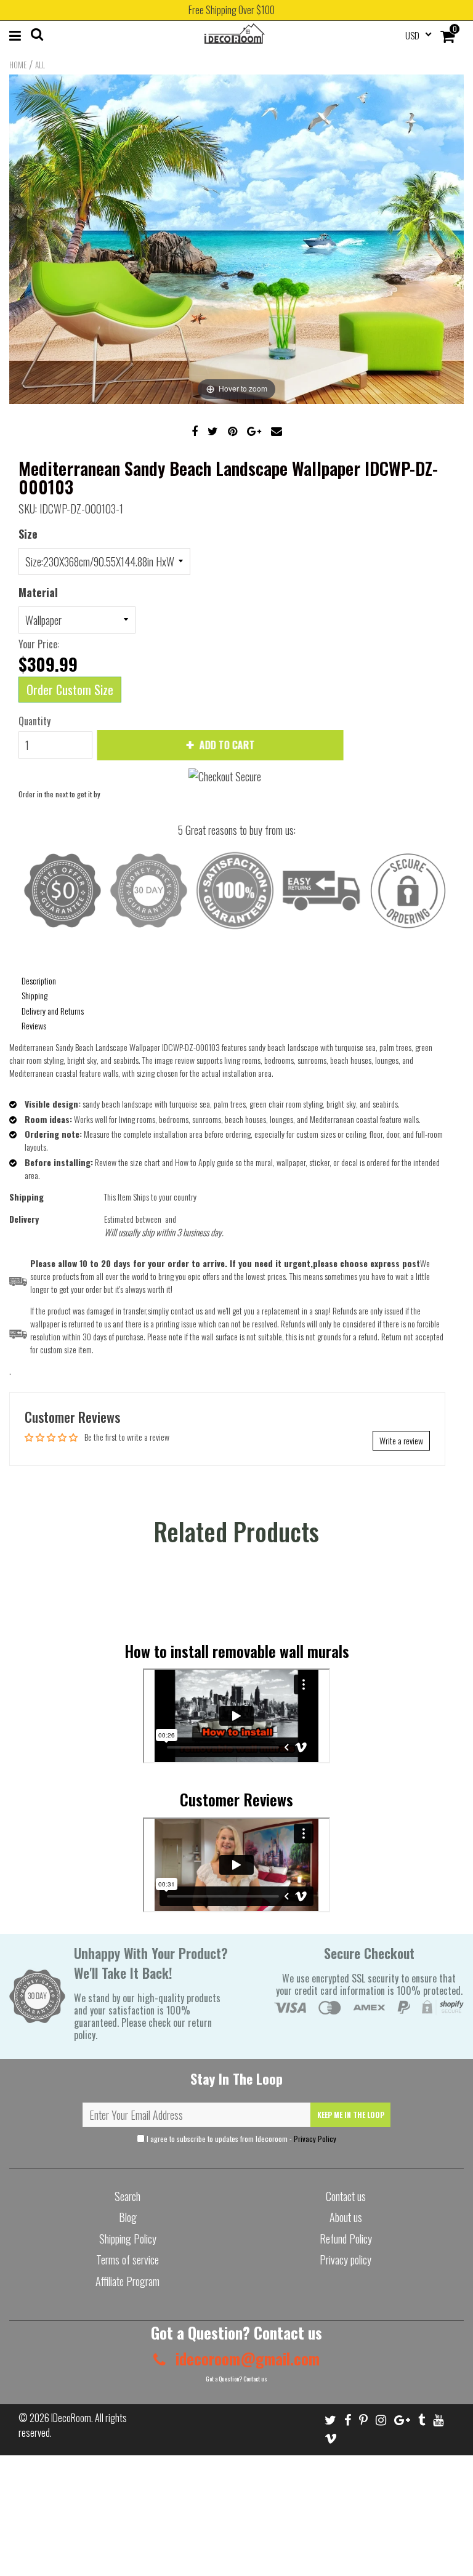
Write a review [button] (401, 1440)
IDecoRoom (71, 2418)
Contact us (346, 2196)
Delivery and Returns (53, 1011)
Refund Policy (346, 2239)
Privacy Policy (315, 2139)
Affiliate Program (127, 2281)
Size (28, 534)
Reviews (34, 1025)
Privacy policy (346, 2260)
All (40, 65)
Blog (128, 2217)
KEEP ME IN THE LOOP (351, 2115)
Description (39, 980)
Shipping (34, 995)
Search (127, 2196)
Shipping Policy (128, 2239)
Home (18, 65)
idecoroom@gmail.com (246, 2358)
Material (38, 592)
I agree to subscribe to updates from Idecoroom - (241, 2139)
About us (346, 2217)
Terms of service (127, 2260)
